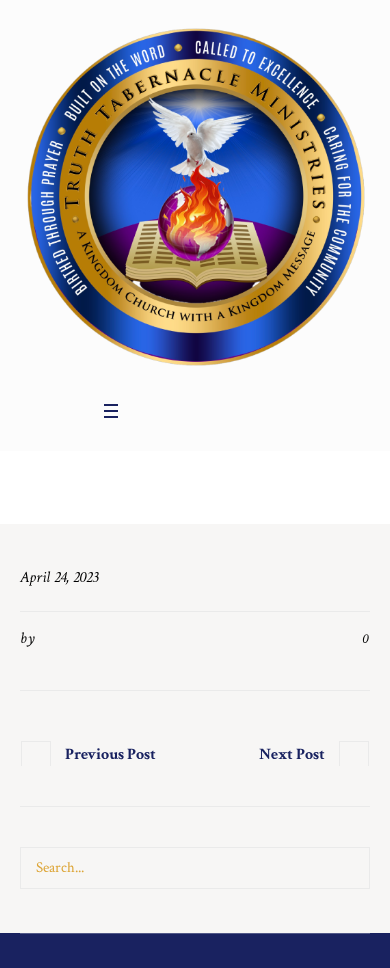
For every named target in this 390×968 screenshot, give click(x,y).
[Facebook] (149, 411)
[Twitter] (176, 411)
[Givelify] (230, 411)
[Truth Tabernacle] (195, 195)
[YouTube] (203, 411)
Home (175, 492)
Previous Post (110, 754)
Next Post (292, 754)
